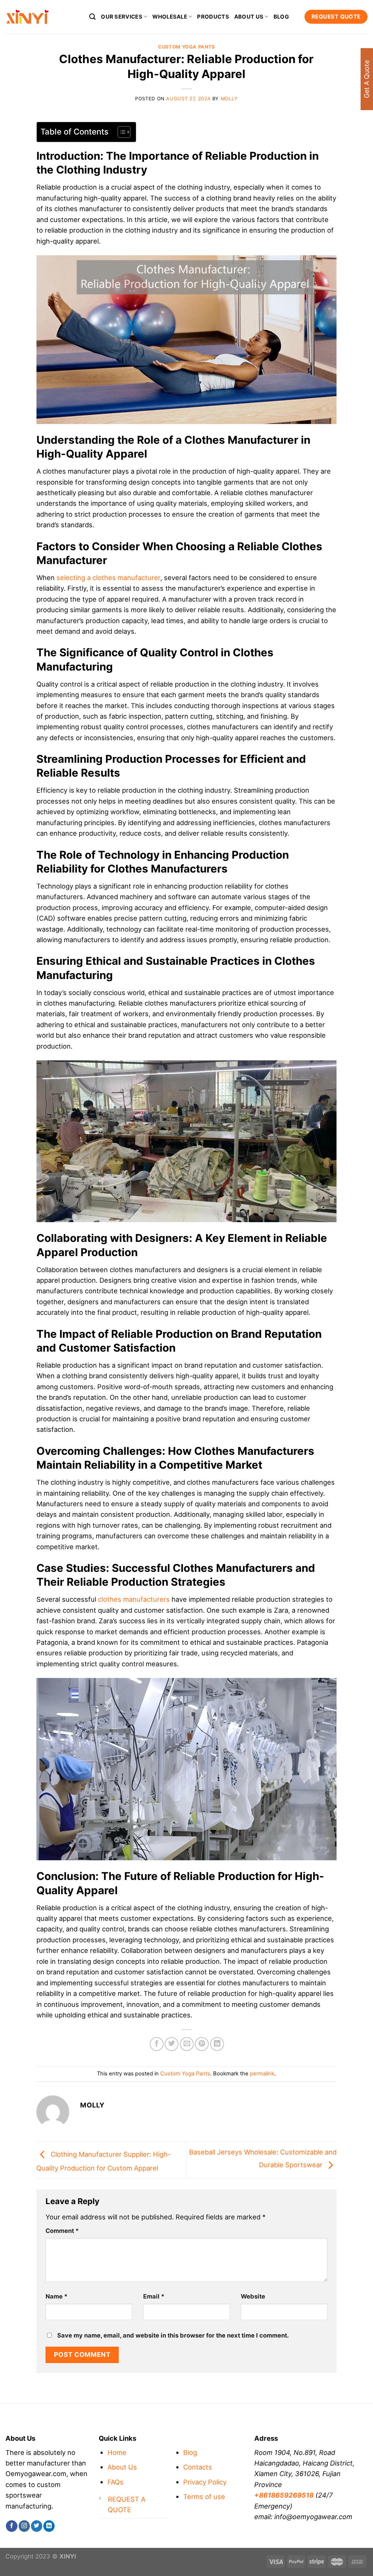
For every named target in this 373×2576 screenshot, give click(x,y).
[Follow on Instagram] (24, 2526)
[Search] (93, 17)
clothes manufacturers (133, 1599)
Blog (281, 17)
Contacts (198, 2467)
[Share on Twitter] (172, 2044)
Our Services (122, 17)
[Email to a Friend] (187, 2044)
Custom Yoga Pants (186, 47)
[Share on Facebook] (157, 2044)
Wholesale (170, 17)
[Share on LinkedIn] (217, 2044)
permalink (262, 2074)
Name (56, 2296)
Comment (62, 2231)
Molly (229, 99)
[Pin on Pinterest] (202, 2044)
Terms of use (204, 2497)
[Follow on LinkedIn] (49, 2526)
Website (253, 2296)
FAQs (115, 2482)
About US (249, 17)
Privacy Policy (205, 2482)
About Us (122, 2467)
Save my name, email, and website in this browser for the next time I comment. (173, 2335)
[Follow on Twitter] (37, 2526)
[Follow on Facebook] (11, 2526)
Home (117, 2452)
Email (154, 2296)
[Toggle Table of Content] (120, 132)
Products (213, 17)
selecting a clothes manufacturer (108, 578)
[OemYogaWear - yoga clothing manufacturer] (42, 17)
